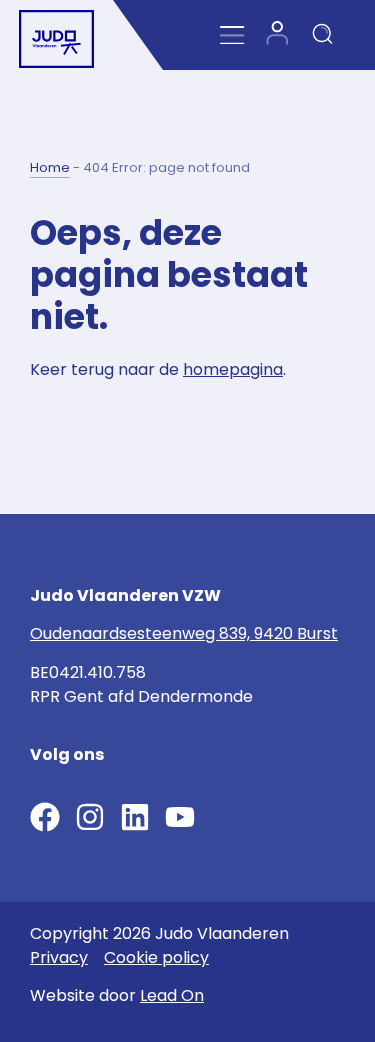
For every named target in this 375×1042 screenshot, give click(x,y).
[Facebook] (45, 817)
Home (50, 167)
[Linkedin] (135, 817)
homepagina (233, 369)
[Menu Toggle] (232, 35)
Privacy (59, 957)
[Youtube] (180, 817)
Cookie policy (156, 957)
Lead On (172, 995)
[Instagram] (90, 817)
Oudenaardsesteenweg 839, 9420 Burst (184, 633)
